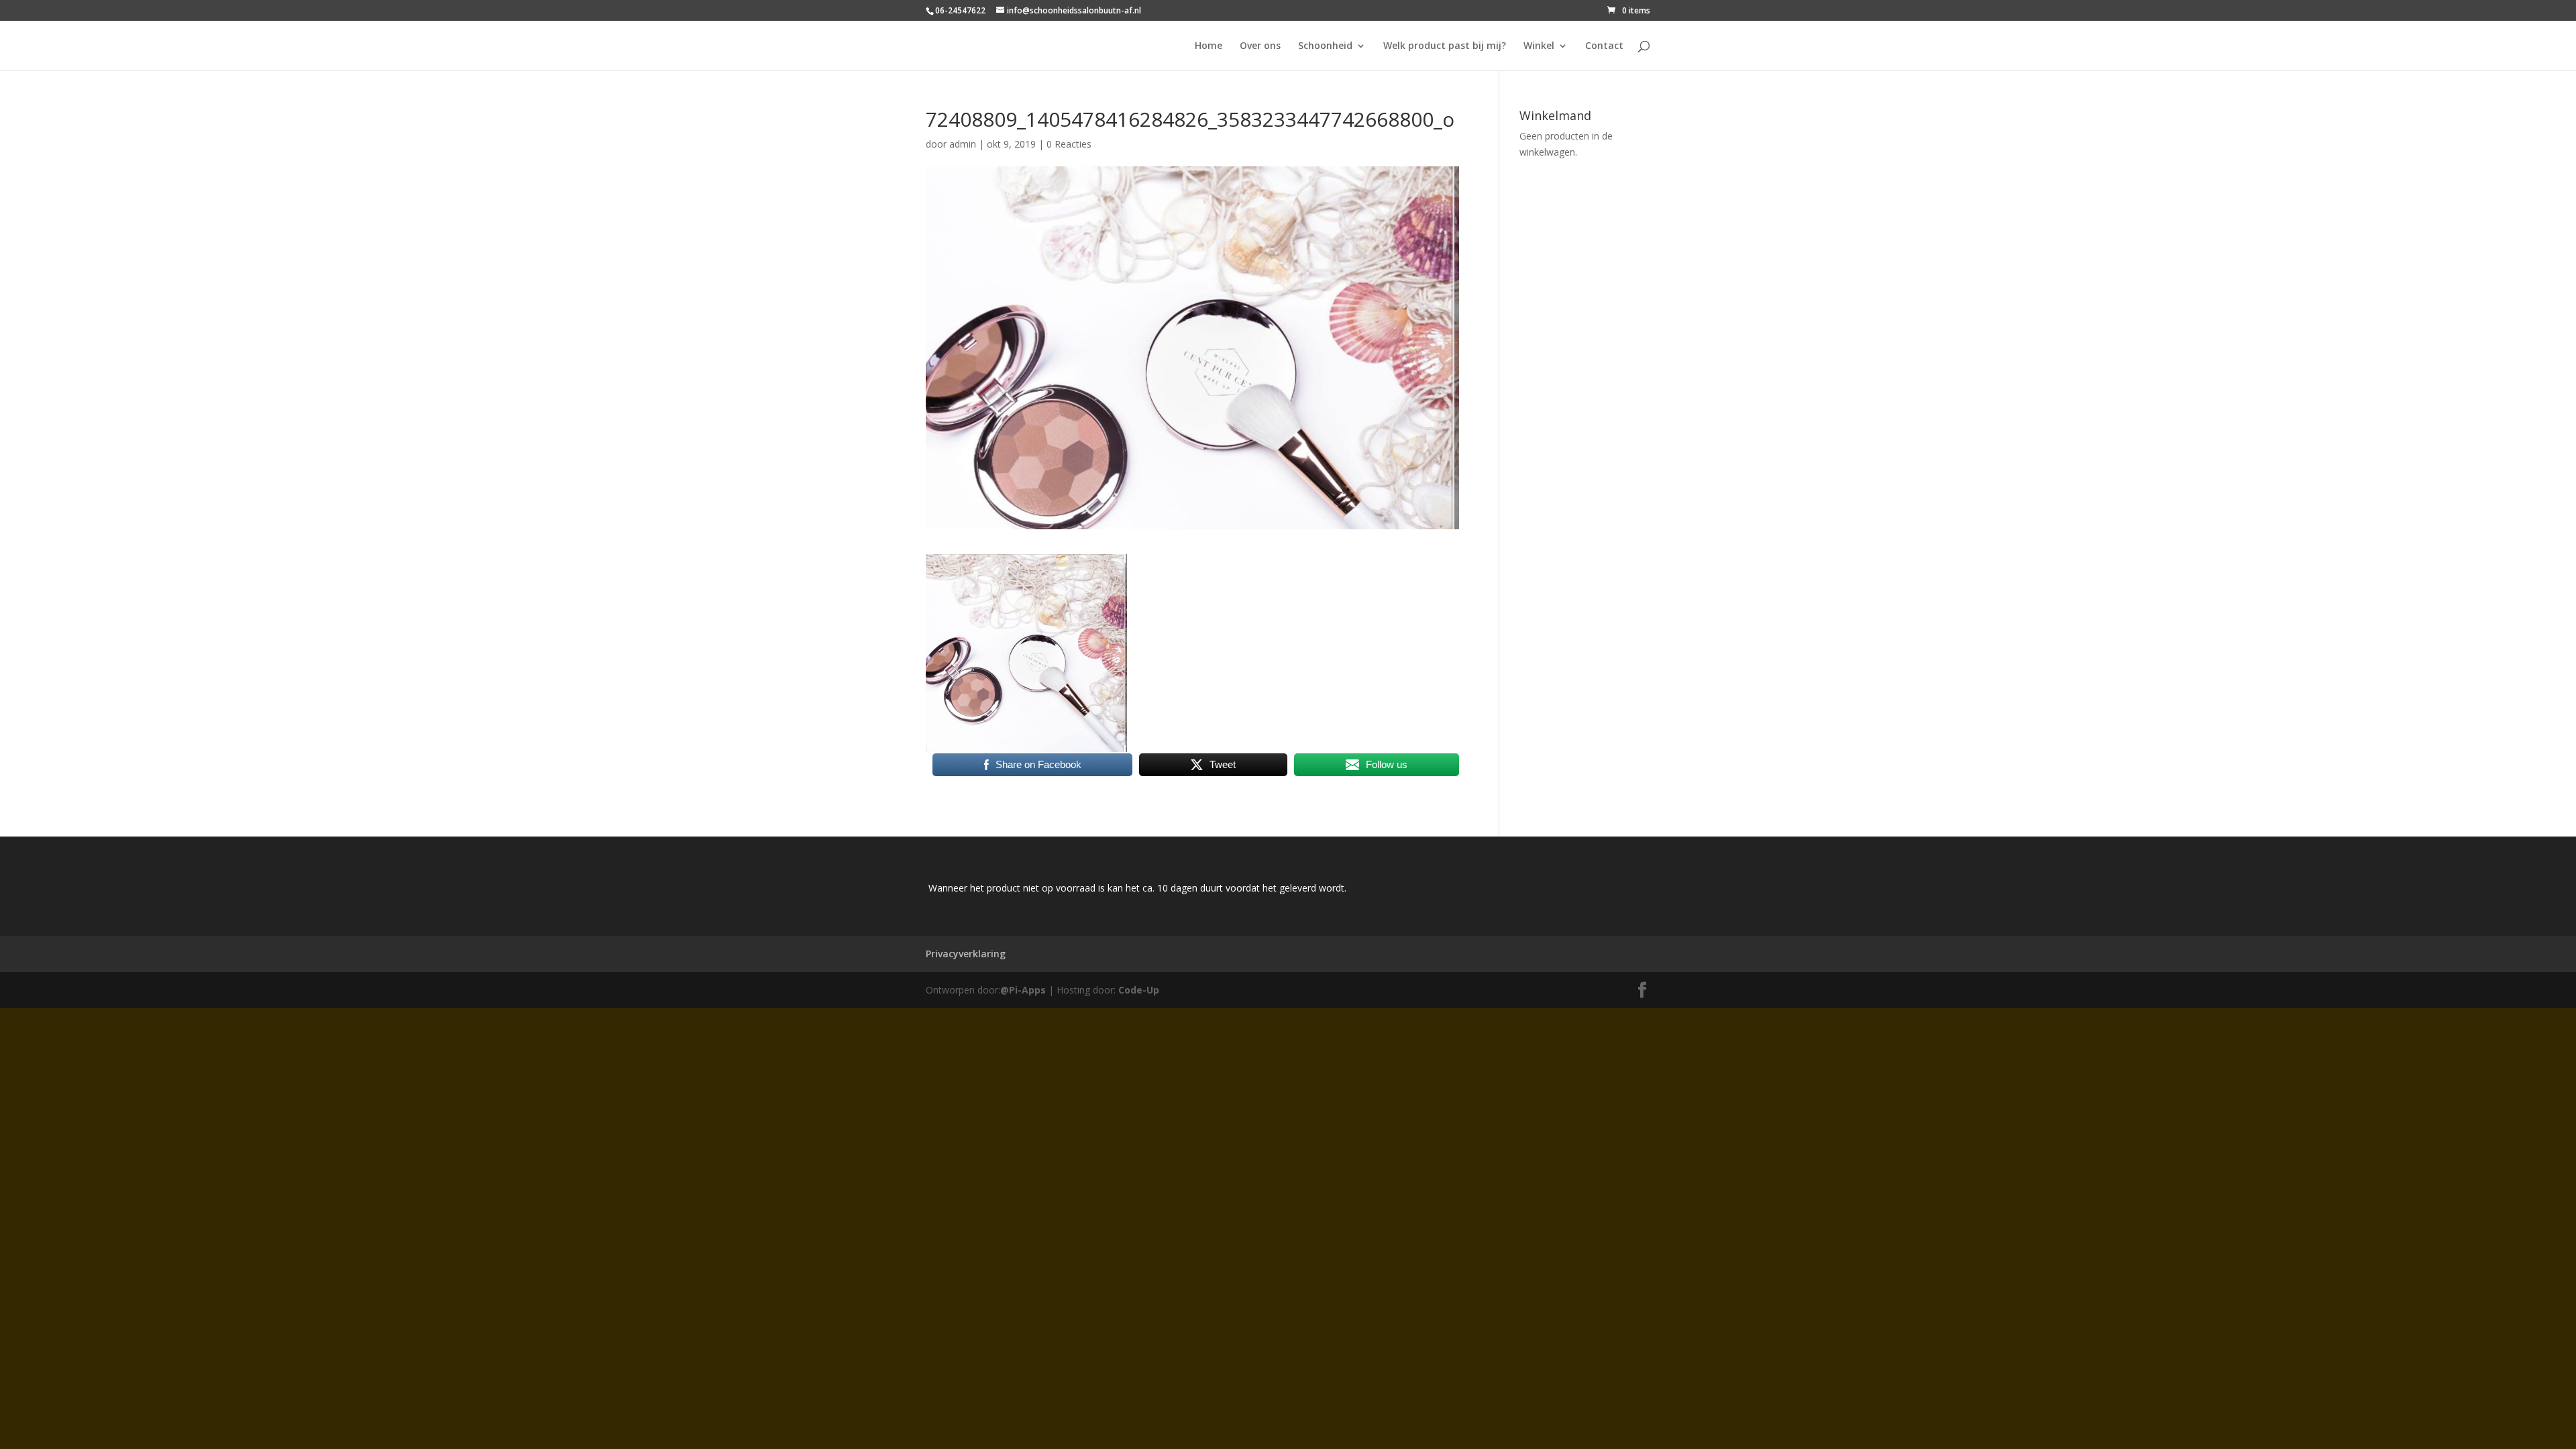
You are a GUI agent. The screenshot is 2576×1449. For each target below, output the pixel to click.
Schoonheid (1325, 46)
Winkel (1539, 46)
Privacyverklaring (966, 954)
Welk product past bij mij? (1445, 46)
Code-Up (1139, 990)
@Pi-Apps (1023, 990)
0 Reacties (1069, 144)
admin (963, 144)
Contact (1604, 46)
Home (1209, 46)
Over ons (1260, 46)
